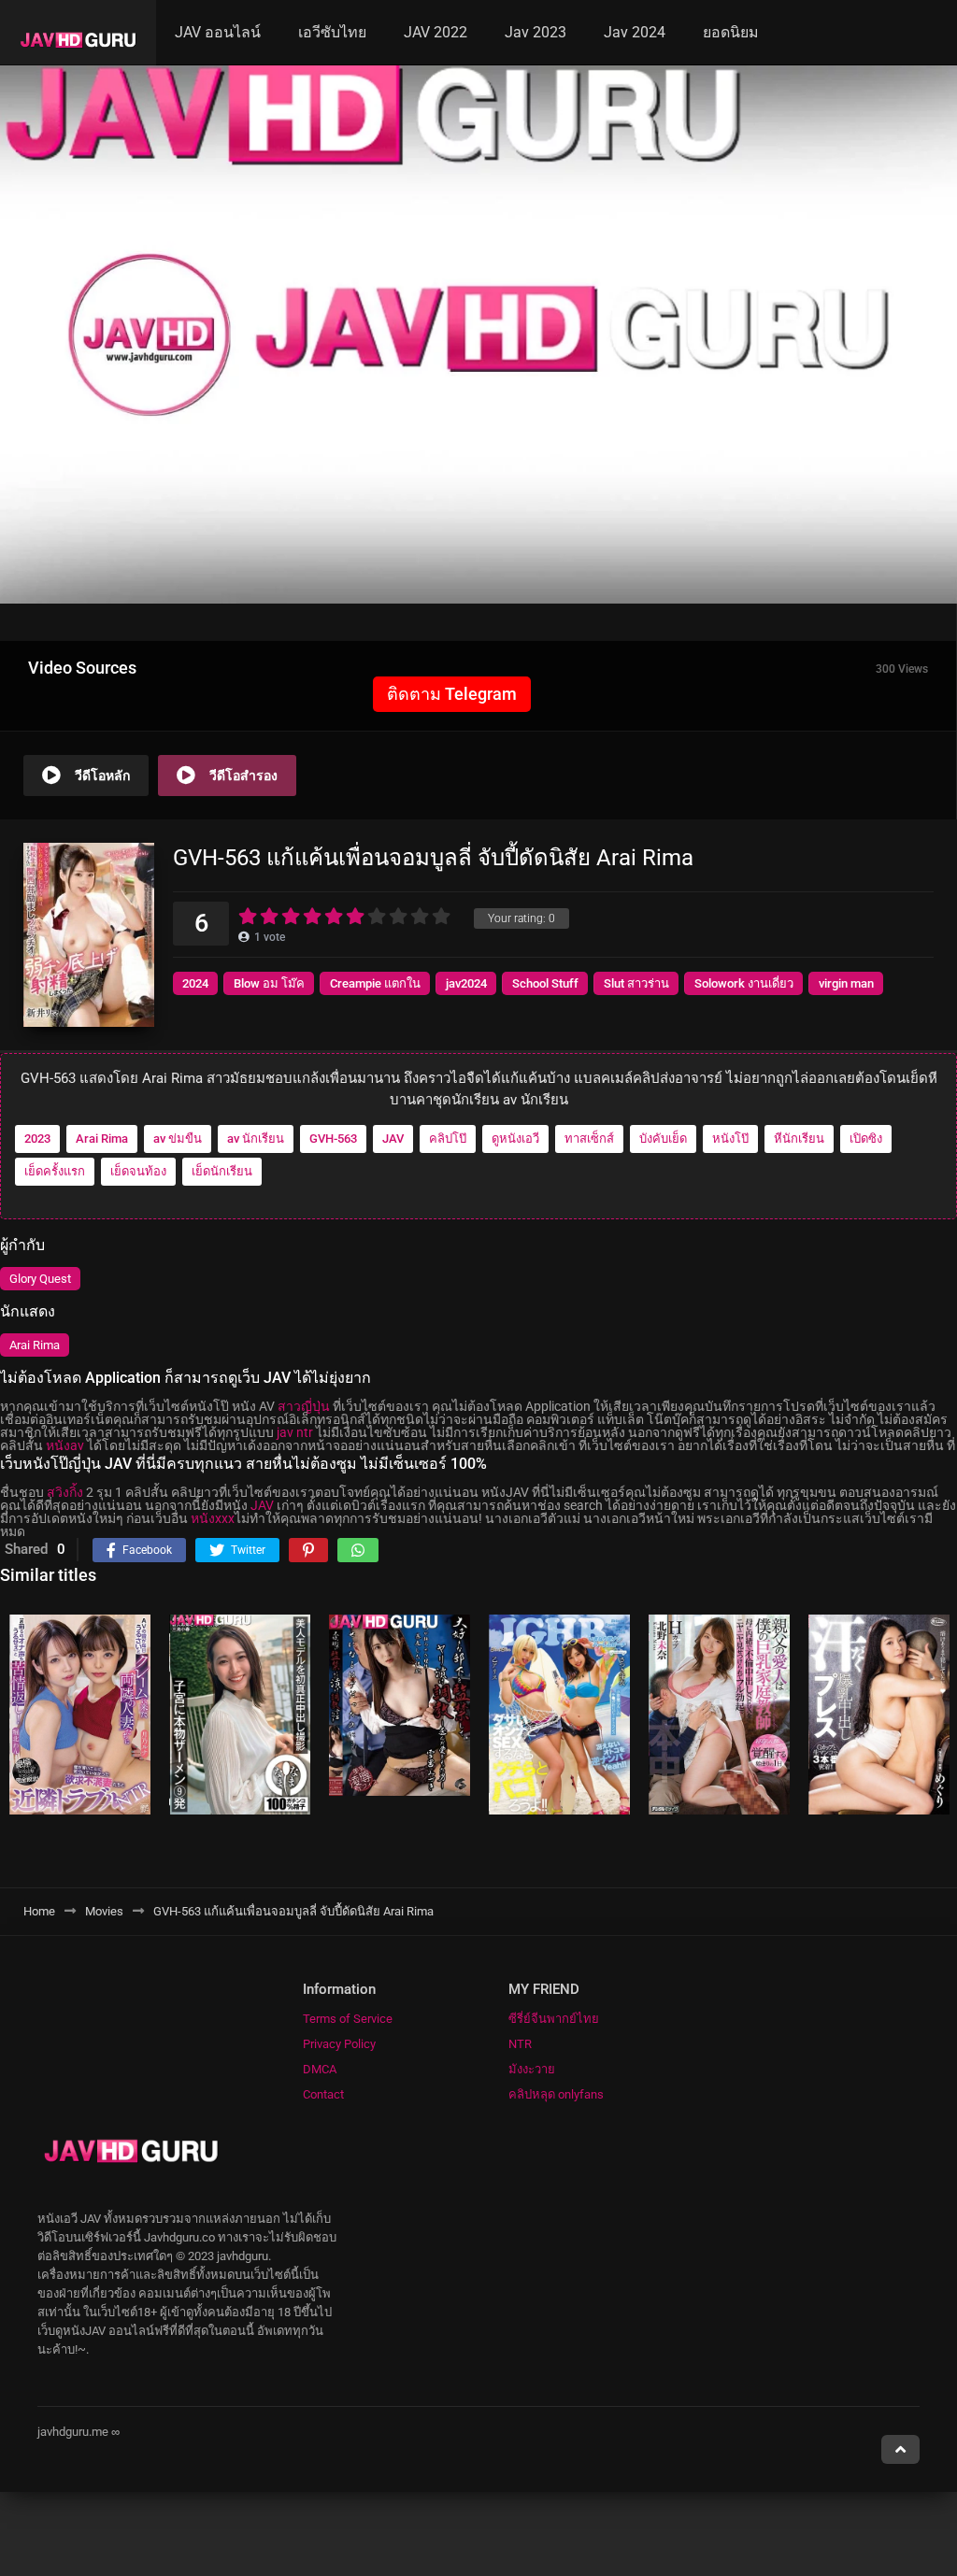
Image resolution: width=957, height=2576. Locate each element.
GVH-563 (333, 1139)
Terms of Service (348, 2019)
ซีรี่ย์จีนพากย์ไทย (554, 2019)
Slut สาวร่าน (636, 983)
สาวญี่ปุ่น (304, 1406)
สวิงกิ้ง (65, 1492)
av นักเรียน (256, 1139)
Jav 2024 (635, 32)
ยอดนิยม (731, 32)
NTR (520, 2044)
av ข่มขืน (178, 1139)
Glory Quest (40, 1279)
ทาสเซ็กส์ (589, 1139)
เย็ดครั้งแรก (55, 1171)
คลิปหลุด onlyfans (556, 2094)
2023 (37, 1139)
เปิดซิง (866, 1139)
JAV (393, 1139)
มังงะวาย (532, 2069)
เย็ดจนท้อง (138, 1171)
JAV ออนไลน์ (218, 32)
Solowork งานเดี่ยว (744, 983)
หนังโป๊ (730, 1139)
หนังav (65, 1445)
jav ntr (295, 1432)
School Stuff (545, 983)
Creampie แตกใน (375, 983)
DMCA (320, 2069)
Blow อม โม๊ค (269, 983)
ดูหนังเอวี (515, 1139)
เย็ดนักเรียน (222, 1171)
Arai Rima (102, 1139)
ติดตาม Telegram (452, 694)
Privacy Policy (339, 2044)
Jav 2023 (536, 32)
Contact (323, 2094)
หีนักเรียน (799, 1139)
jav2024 (466, 983)
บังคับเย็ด (663, 1139)
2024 (195, 983)
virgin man (846, 983)
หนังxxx (213, 1518)
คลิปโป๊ (448, 1139)
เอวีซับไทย (332, 32)
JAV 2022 (436, 32)
